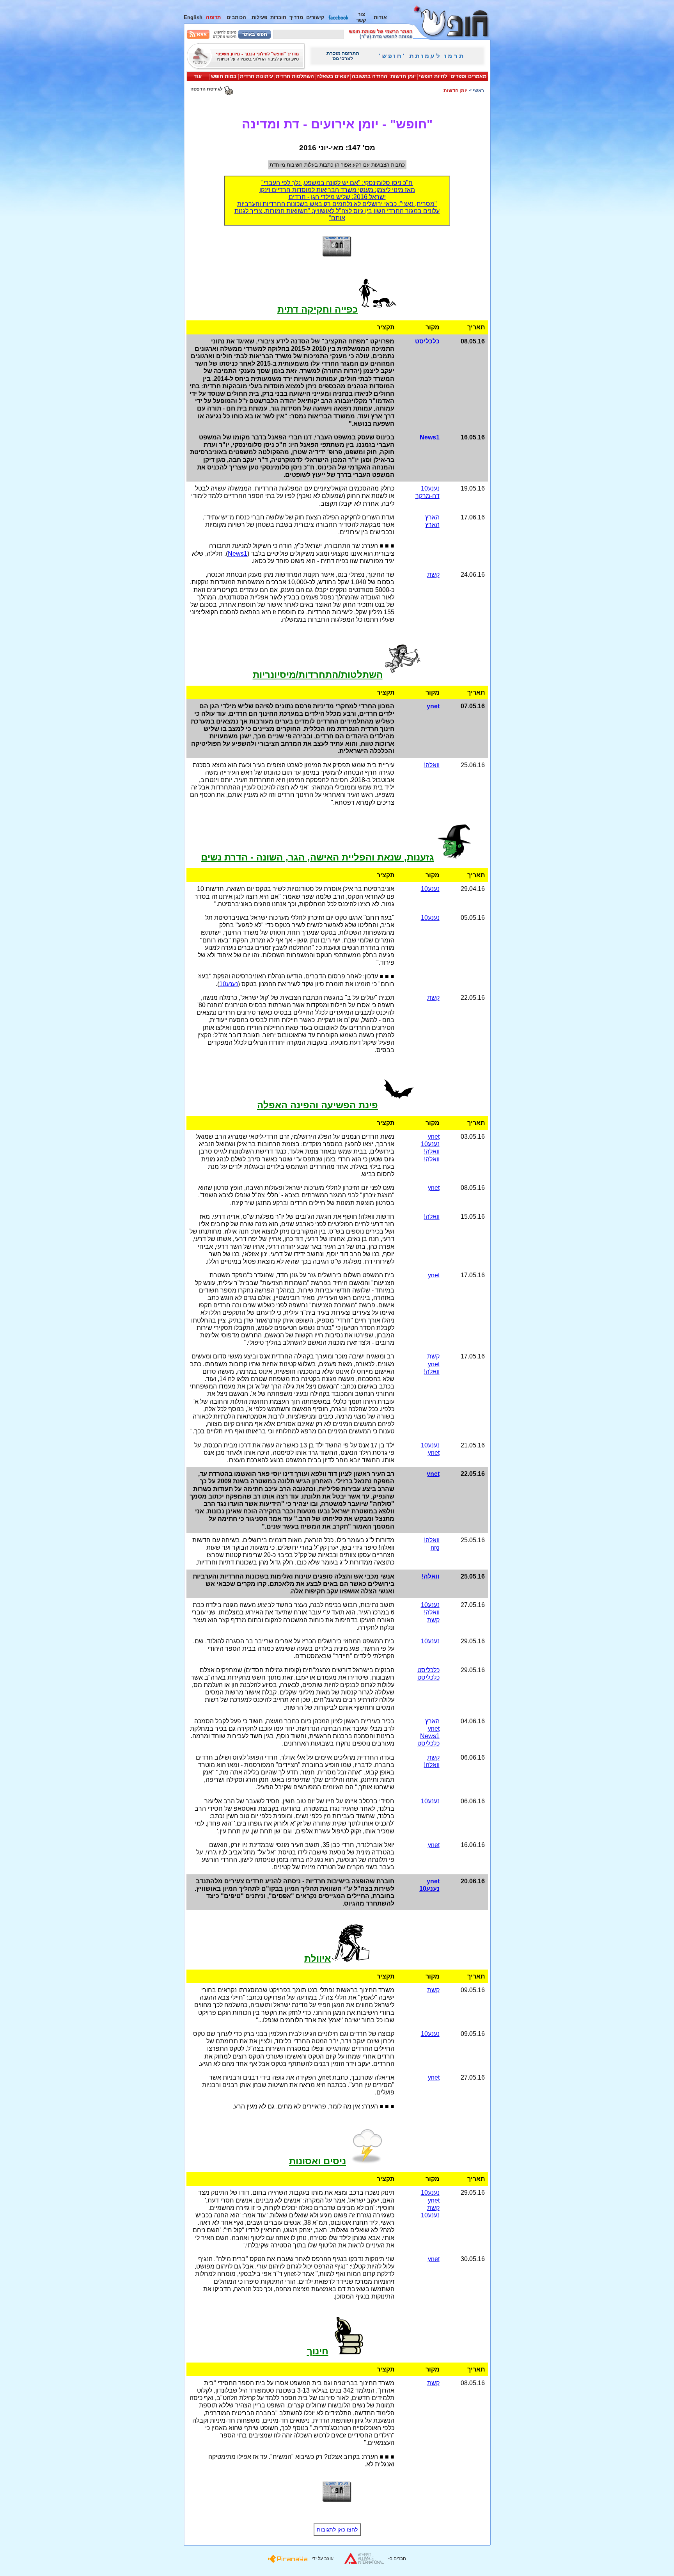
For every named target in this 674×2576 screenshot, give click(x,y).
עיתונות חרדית (256, 76)
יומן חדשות (403, 76)
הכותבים (236, 17)
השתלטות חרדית (295, 76)
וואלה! (432, 765)
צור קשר (361, 17)
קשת (433, 575)
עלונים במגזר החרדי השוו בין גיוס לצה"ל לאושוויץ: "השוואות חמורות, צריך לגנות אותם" (337, 214)
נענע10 (430, 488)
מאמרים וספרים (468, 76)
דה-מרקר (427, 496)
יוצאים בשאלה (333, 76)
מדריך (296, 17)
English (193, 17)
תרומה (213, 17)
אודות (380, 17)
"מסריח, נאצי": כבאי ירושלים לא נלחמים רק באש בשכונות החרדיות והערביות (337, 204)
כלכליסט (428, 1670)
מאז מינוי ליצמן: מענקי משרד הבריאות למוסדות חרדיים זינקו (337, 190)
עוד (198, 76)
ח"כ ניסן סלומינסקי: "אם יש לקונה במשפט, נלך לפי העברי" (337, 183)
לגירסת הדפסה (207, 89)
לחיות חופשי (433, 76)
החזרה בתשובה (370, 76)
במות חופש (224, 76)
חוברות (278, 17)
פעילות (259, 17)
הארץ (432, 517)
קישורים (315, 17)
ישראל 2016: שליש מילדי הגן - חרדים (337, 197)
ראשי (478, 91)
